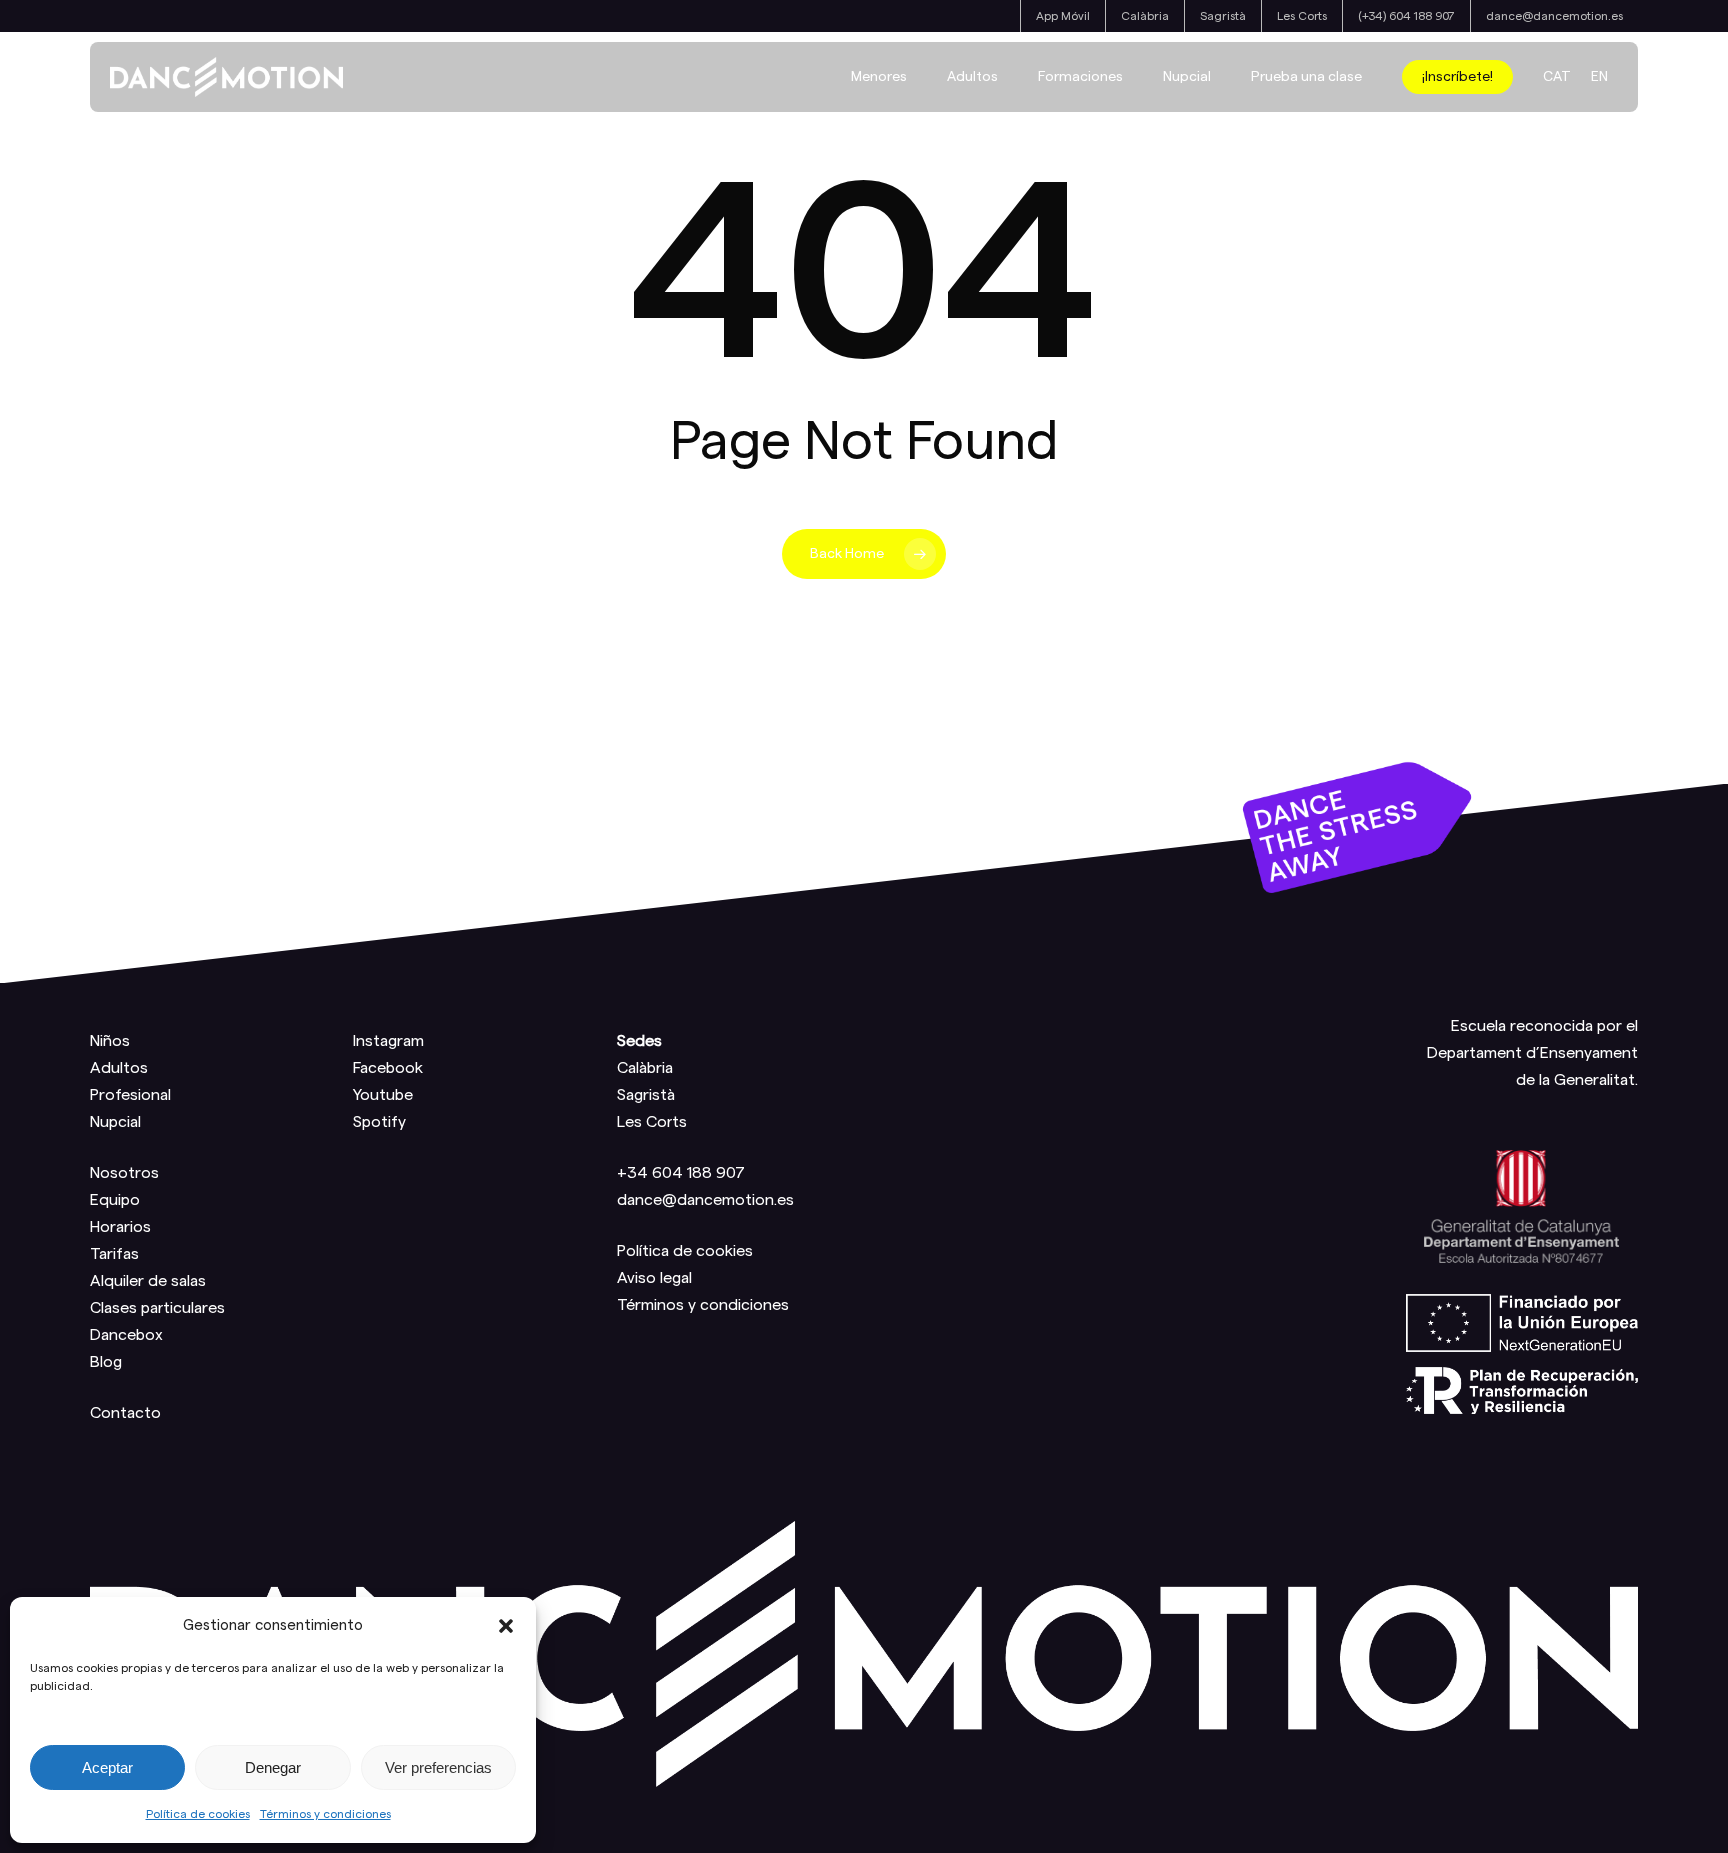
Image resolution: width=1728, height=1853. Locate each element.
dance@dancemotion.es (705, 1200)
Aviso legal (654, 1278)
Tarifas (114, 1254)
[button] (506, 1626)
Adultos (119, 1068)
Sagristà (646, 1095)
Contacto (125, 1413)
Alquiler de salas (148, 1281)
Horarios (120, 1227)
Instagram (388, 1041)
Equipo (115, 1200)
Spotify (379, 1122)
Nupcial (115, 1122)
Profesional (130, 1095)
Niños (110, 1041)
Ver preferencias (438, 1767)
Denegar (273, 1767)
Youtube (383, 1095)
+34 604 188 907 (681, 1173)
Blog (106, 1362)
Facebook (388, 1068)
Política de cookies (198, 1814)
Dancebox (126, 1335)
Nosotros (124, 1173)
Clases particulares (157, 1308)
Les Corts (652, 1122)
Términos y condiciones (325, 1814)
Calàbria (645, 1068)
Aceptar (107, 1767)
